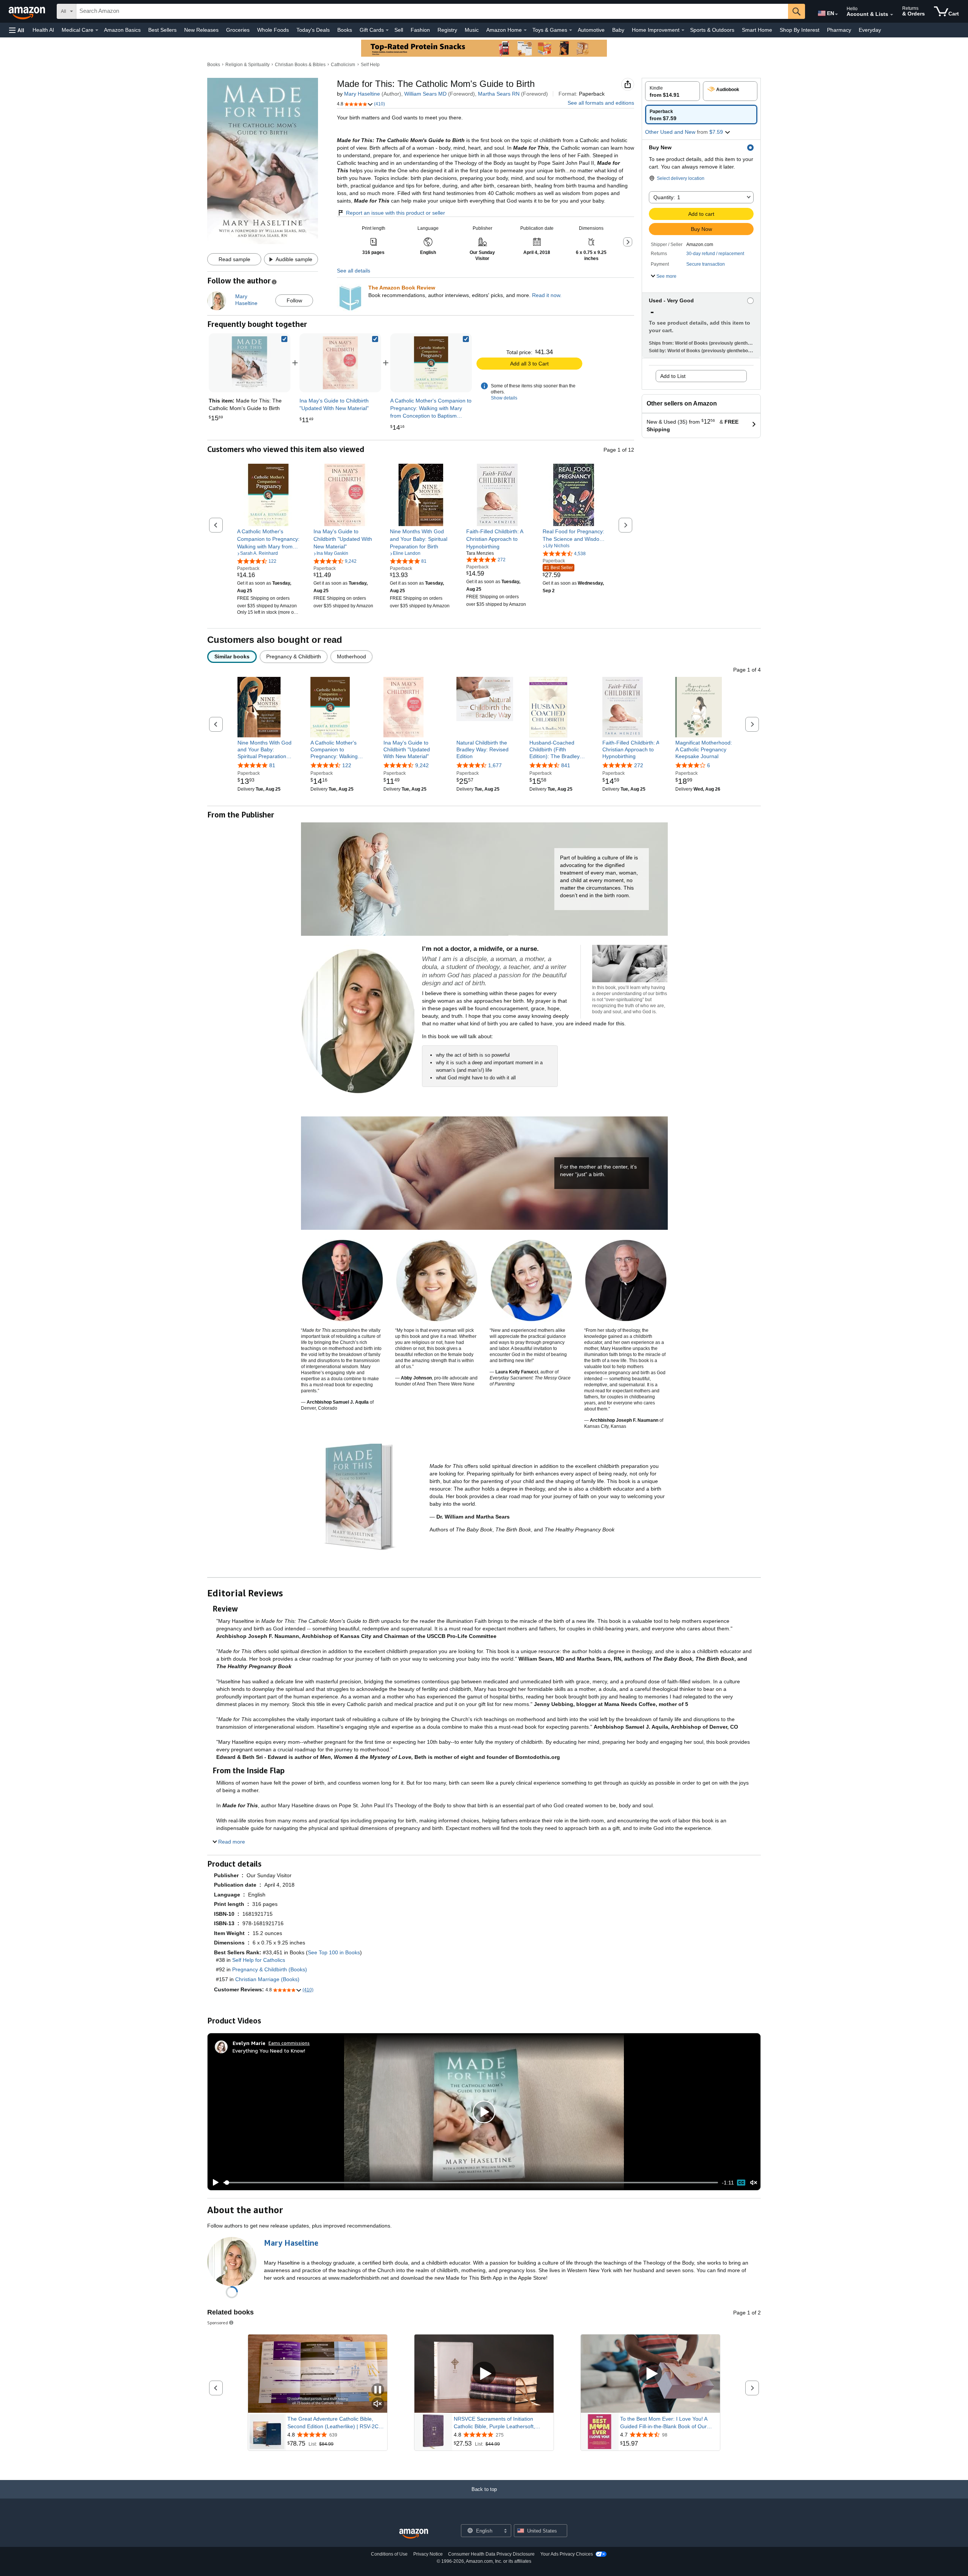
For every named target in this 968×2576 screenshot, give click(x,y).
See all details (354, 271)
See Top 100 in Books (334, 1952)
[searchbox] (432, 11)
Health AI (43, 30)
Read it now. (547, 295)
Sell (399, 30)
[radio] (672, 91)
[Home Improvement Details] (683, 30)
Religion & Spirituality (247, 65)
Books (345, 30)
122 (347, 765)
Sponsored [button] (218, 2323)
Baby (618, 30)
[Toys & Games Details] (571, 30)
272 (639, 765)
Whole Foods (273, 30)
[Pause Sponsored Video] (378, 2390)
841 (566, 765)
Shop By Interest (800, 30)
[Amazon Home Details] (525, 30)
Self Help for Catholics (259, 1960)
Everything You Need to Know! (269, 2050)
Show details (504, 398)
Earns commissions (289, 2043)
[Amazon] (28, 11)
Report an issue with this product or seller (396, 213)
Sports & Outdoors (712, 30)
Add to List (673, 376)
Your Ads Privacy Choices (567, 2554)
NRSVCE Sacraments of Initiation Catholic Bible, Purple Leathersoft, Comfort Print (494, 2423)
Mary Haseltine (362, 94)
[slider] (471, 2183)
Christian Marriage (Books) (267, 1979)
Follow (294, 300)
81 (272, 765)
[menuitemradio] (741, 2183)
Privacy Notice (428, 2554)
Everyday (870, 30)
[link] (340, 363)
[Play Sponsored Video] (484, 2374)
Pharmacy (839, 30)
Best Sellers (162, 30)
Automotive (591, 30)
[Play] (214, 2183)
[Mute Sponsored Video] (378, 2404)
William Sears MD (425, 94)
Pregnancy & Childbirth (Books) (270, 1969)
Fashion (420, 30)
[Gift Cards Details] (387, 30)
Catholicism (343, 65)
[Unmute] (754, 2183)
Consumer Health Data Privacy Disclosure (491, 2554)
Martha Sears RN (499, 94)
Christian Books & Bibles (300, 65)
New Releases (201, 30)
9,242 (422, 765)
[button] (17, 30)
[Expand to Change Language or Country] (836, 14)
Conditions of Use (389, 2554)
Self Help (370, 65)
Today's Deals (313, 30)
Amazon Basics (122, 30)
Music (472, 30)
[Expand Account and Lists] (892, 15)
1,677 (495, 765)
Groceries (238, 30)
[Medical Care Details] (97, 30)
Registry (447, 30)
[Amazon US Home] (414, 2534)
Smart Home (757, 30)
